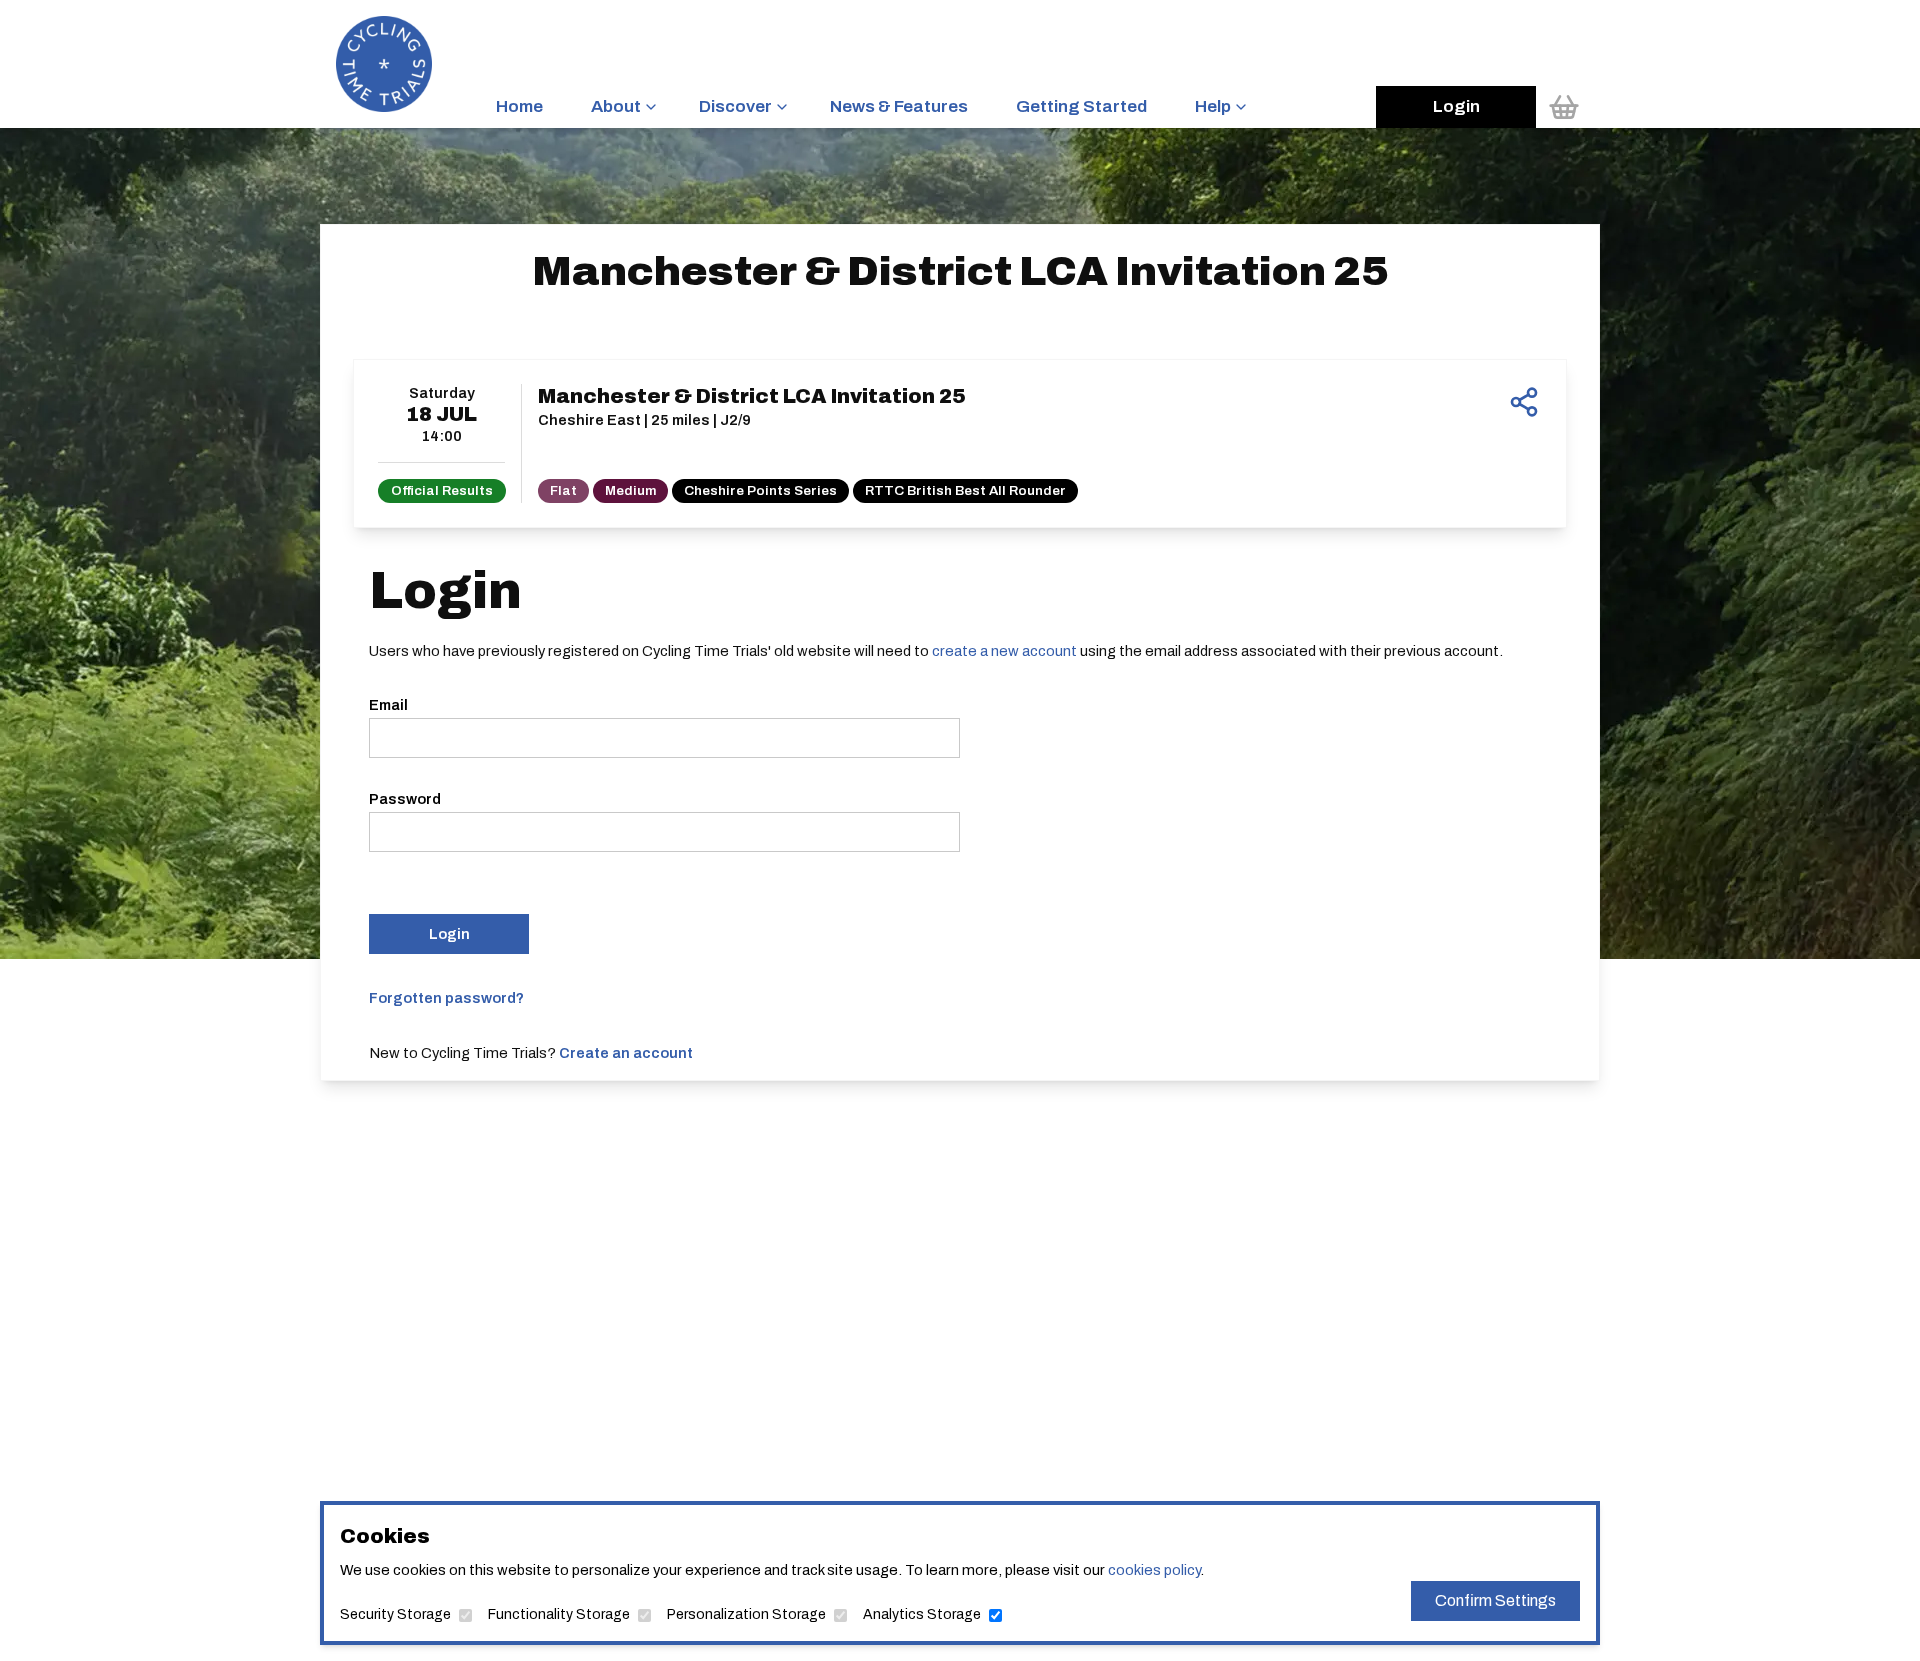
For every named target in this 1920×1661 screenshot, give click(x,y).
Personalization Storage (746, 1614)
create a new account (1004, 651)
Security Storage (395, 1614)
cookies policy (1154, 1570)
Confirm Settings (1495, 1600)
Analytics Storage (922, 1614)
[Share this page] (1524, 402)
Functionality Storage (559, 1614)
